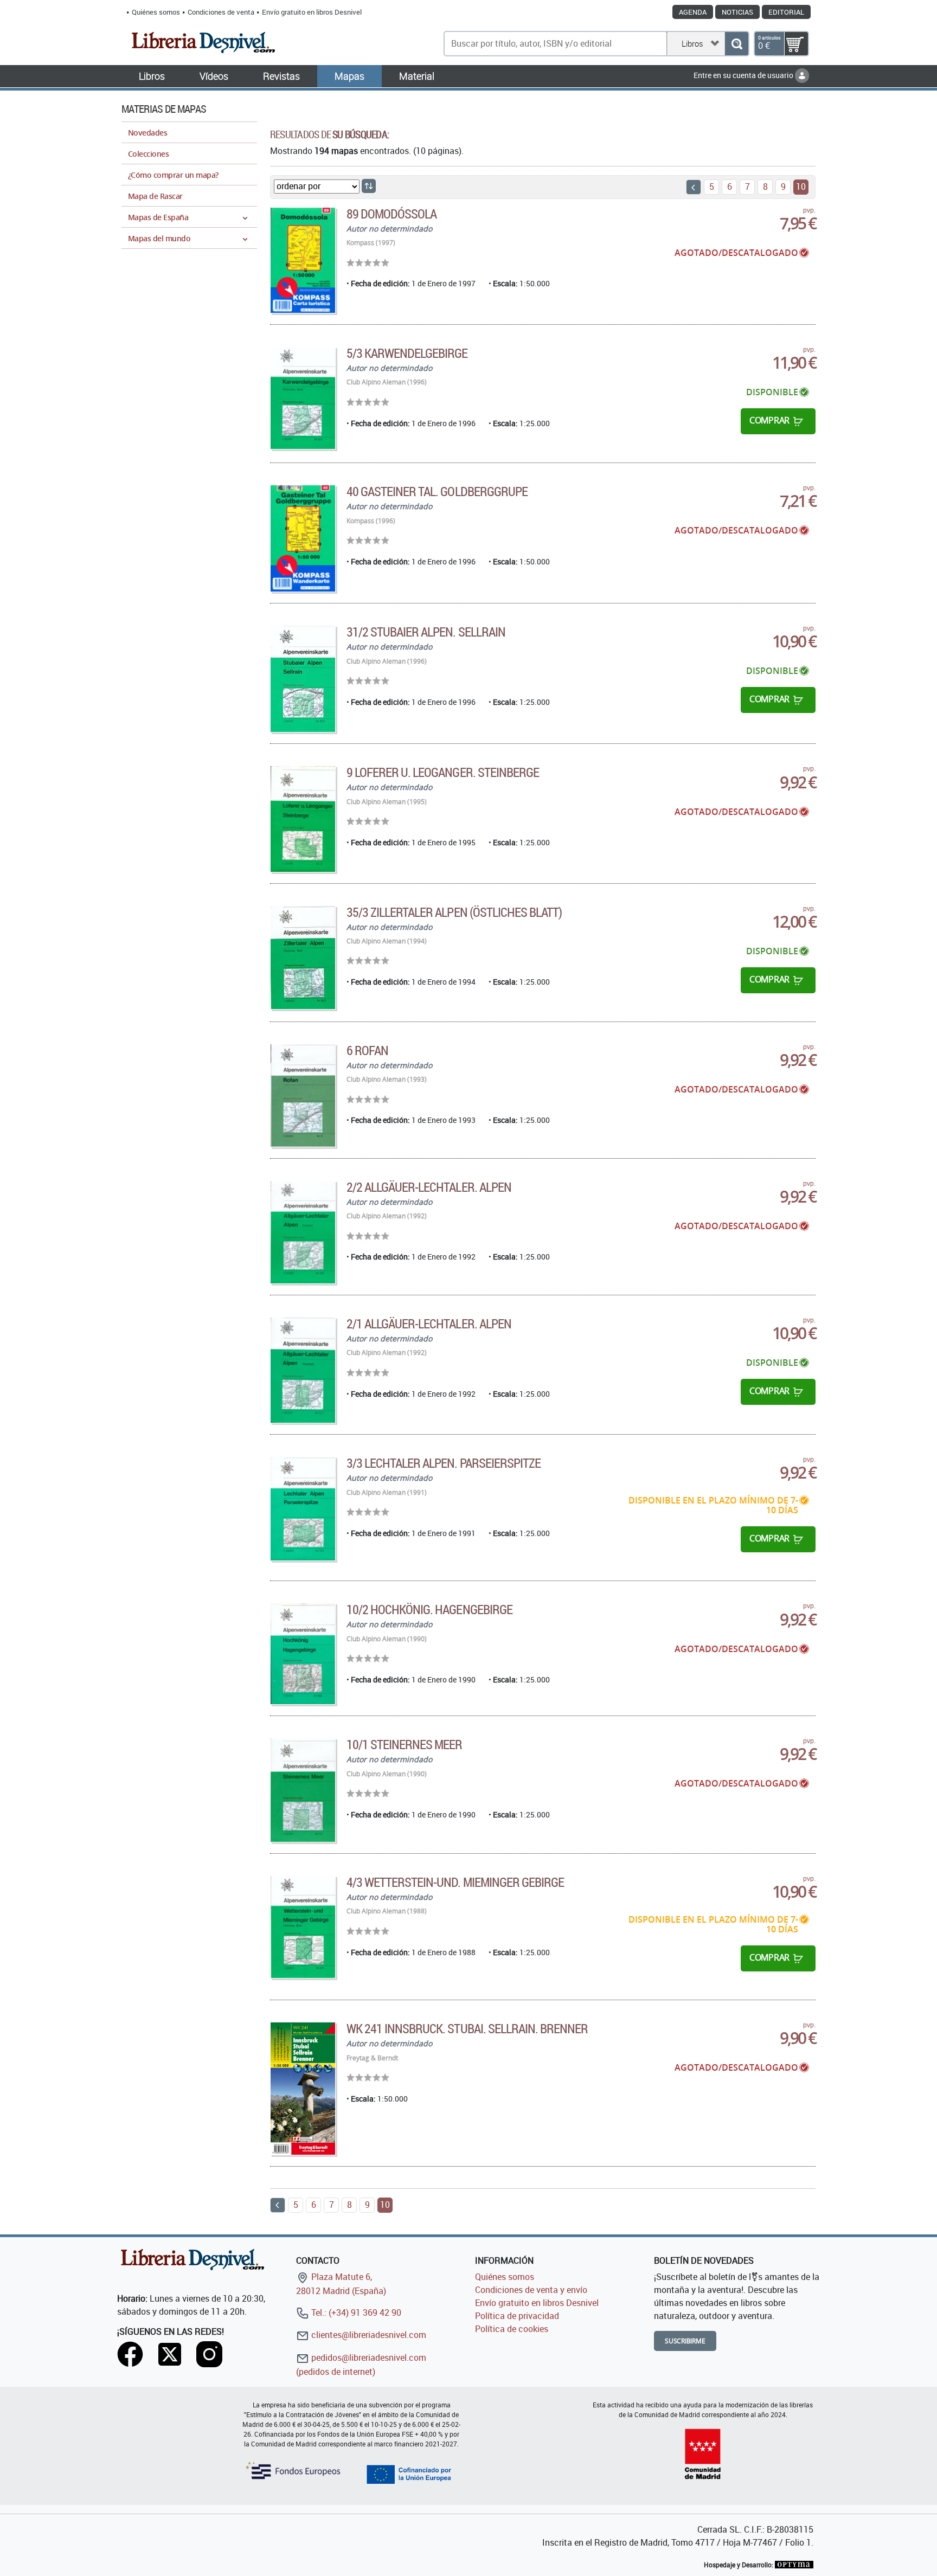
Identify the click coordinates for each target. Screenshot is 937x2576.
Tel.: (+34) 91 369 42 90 (355, 2312)
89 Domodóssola (392, 214)
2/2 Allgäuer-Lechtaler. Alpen (429, 1187)
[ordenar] (369, 186)
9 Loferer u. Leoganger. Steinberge (443, 772)
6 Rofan (367, 1050)
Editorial (786, 12)
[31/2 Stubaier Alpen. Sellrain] (303, 679)
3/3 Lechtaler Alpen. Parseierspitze (444, 1463)
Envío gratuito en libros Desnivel (312, 12)
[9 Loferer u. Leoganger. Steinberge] (303, 819)
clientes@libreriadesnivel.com (368, 2335)
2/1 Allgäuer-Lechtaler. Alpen (429, 1324)
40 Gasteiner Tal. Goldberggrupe (437, 491)
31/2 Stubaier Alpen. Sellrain (426, 632)
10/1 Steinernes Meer (405, 1744)
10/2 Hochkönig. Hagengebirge (429, 1609)
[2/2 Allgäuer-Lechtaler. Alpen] (303, 1232)
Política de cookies (512, 2329)
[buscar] (737, 44)
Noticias (737, 12)
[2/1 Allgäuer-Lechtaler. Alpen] (303, 1370)
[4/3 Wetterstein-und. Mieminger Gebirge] (303, 1927)
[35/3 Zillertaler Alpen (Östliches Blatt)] (303, 958)
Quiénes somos (156, 12)
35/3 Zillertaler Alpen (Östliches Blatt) (454, 912)
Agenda (693, 12)
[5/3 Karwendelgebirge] (303, 398)
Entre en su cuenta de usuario (744, 75)
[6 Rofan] (303, 1096)
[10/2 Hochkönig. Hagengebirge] (303, 1654)
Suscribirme (685, 2341)
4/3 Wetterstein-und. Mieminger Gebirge (455, 1882)
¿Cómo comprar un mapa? (173, 175)
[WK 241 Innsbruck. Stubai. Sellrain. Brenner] (303, 2088)
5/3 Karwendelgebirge (407, 353)
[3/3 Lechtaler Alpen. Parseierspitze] (303, 1509)
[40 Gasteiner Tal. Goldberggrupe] (303, 538)
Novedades (147, 133)
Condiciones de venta (221, 12)
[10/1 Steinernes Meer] (303, 1790)
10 (801, 187)
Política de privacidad (517, 2316)
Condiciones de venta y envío (531, 2290)
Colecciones (148, 154)
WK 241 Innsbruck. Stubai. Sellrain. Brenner (467, 2028)
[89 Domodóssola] (303, 260)
